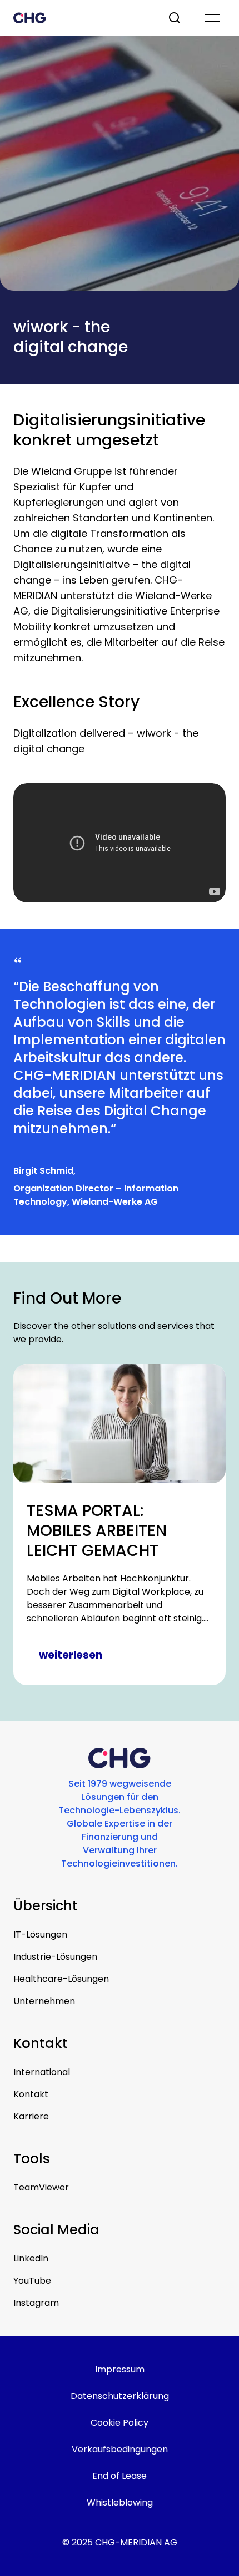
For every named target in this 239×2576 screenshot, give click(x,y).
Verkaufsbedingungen (120, 2449)
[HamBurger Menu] (212, 18)
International (42, 2072)
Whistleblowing (120, 2503)
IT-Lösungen (40, 1934)
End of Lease (120, 2476)
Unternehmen (44, 2001)
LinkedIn (31, 2258)
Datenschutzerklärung (120, 2396)
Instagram (36, 2303)
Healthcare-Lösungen (61, 1979)
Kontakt (31, 2094)
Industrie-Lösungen (55, 1957)
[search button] (176, 18)
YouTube (32, 2281)
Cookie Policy (120, 2423)
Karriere (31, 2116)
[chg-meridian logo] (81, 18)
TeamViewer (41, 2187)
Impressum (120, 2369)
